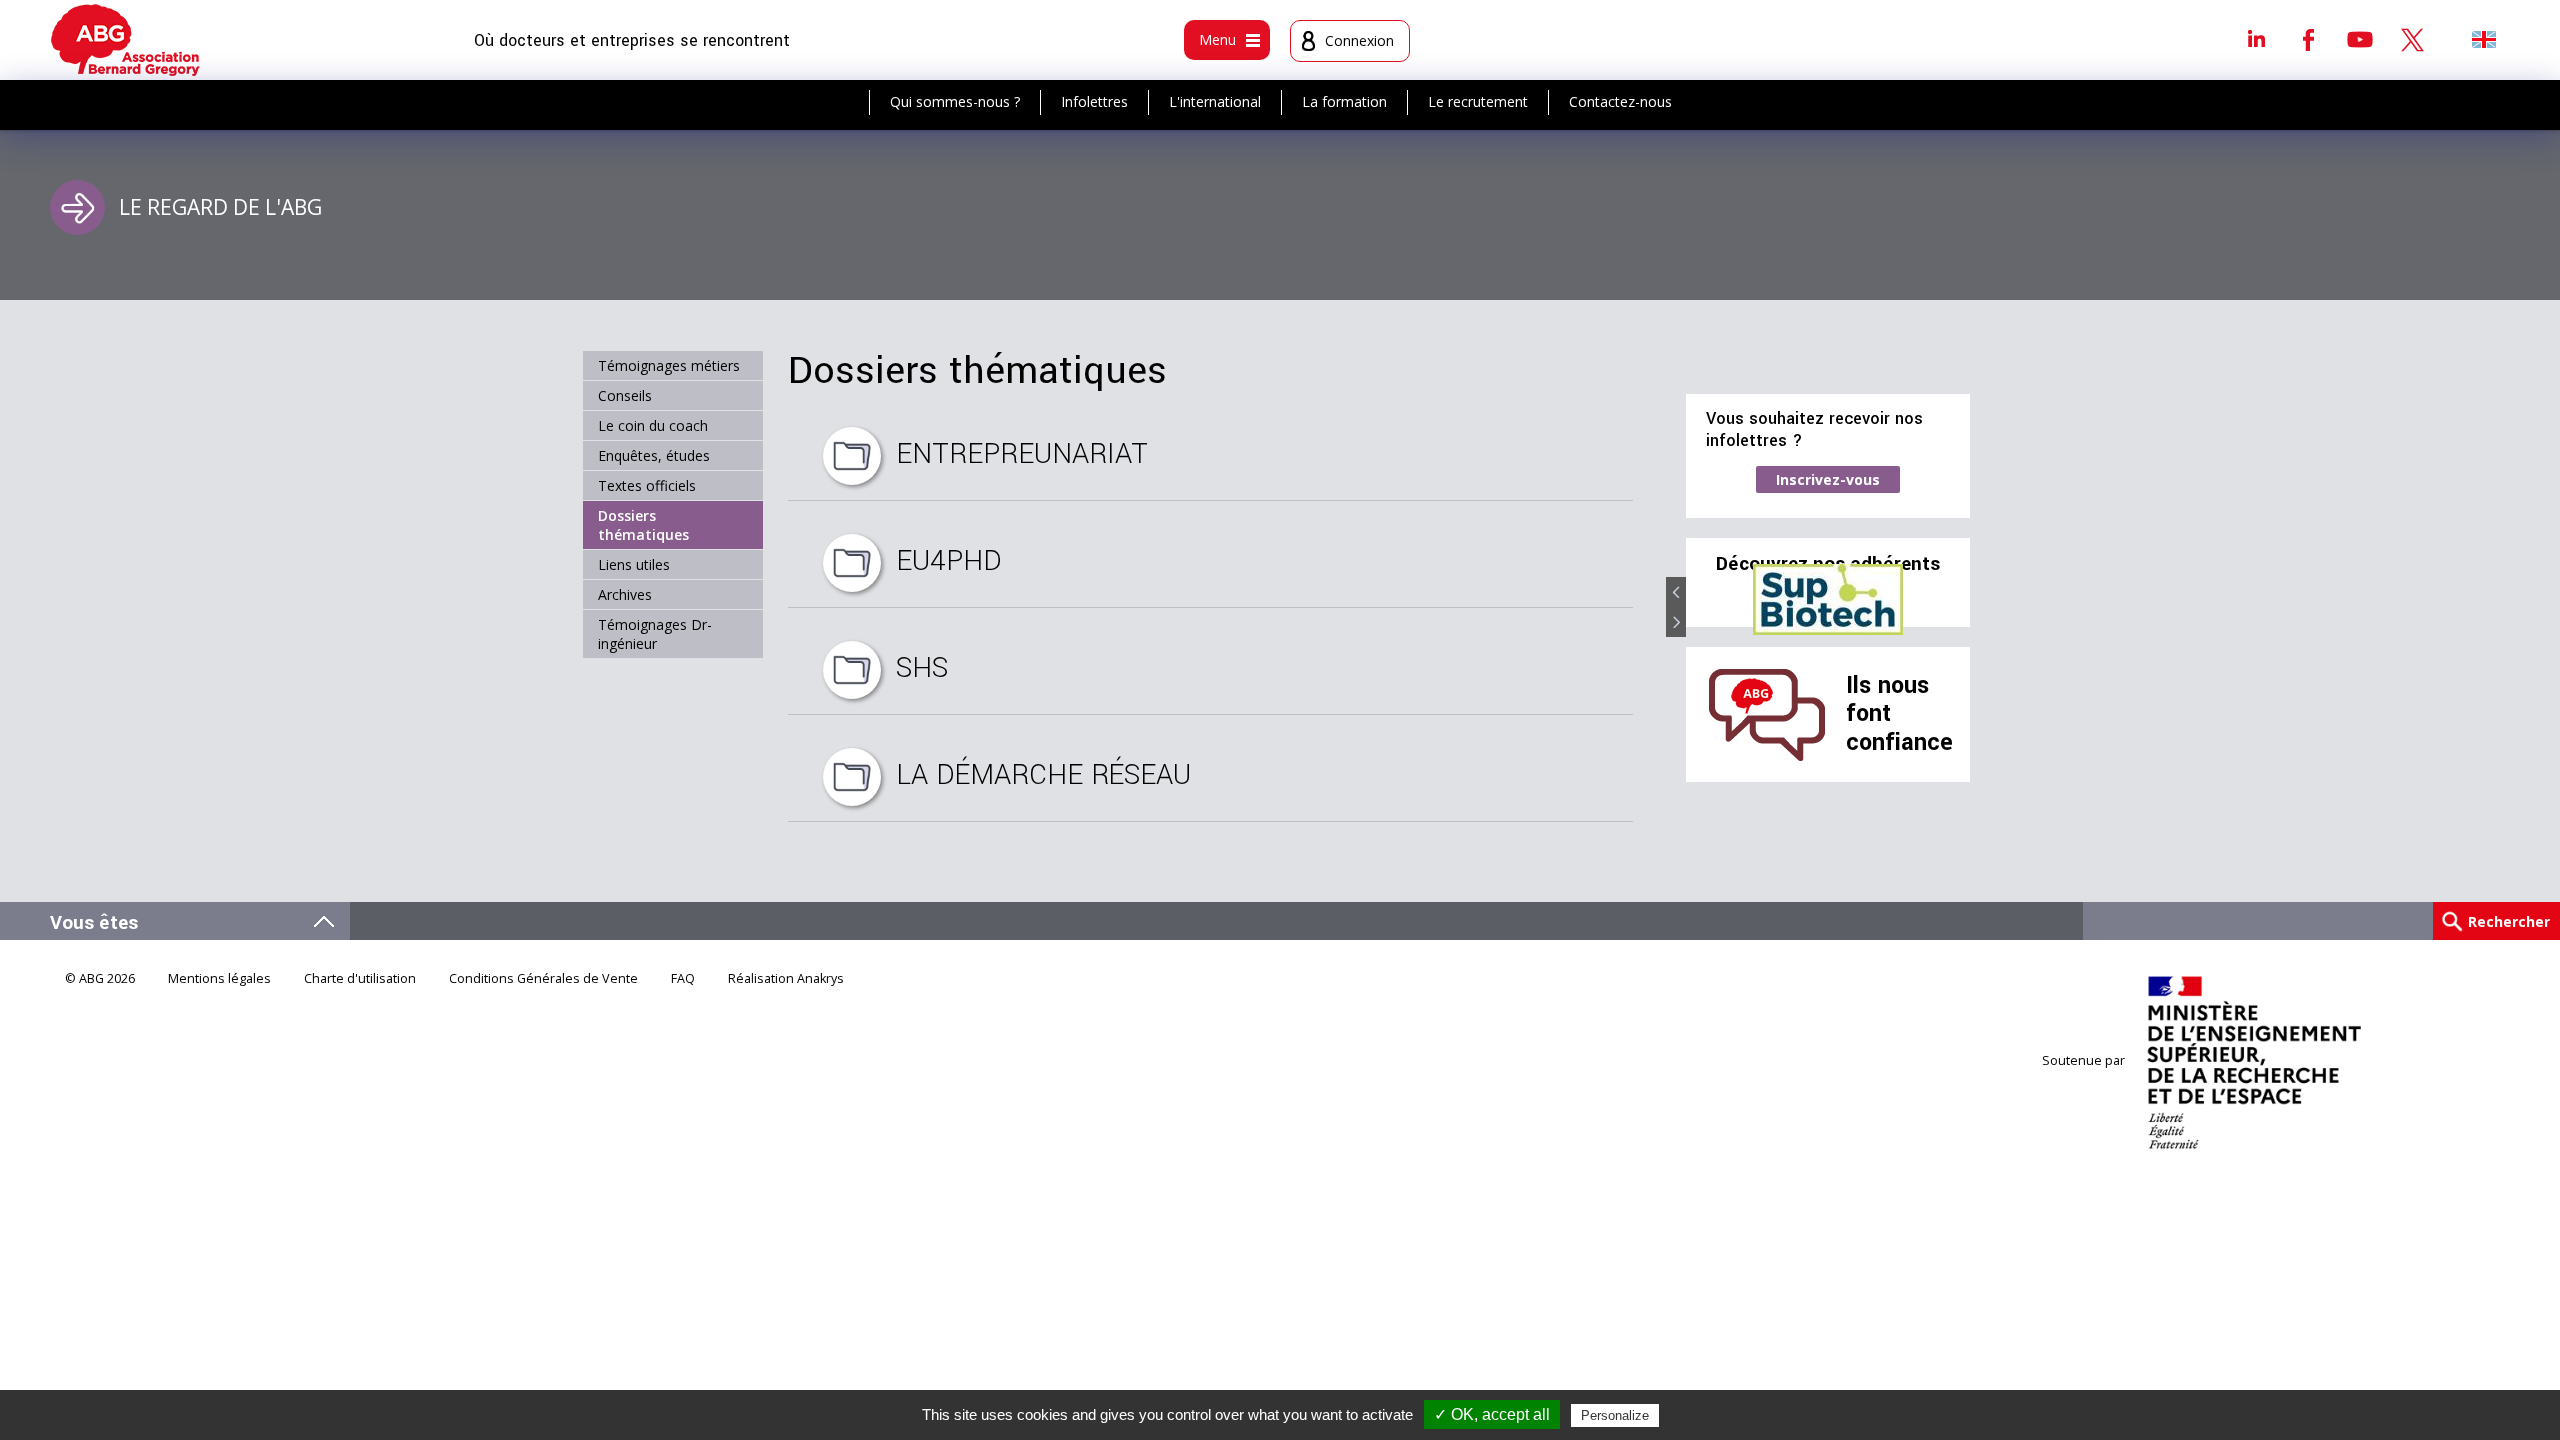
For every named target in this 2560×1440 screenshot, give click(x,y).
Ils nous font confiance (1899, 714)
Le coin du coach (653, 425)
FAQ (683, 978)
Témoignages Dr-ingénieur (655, 634)
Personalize (1615, 1415)
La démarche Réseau (1043, 775)
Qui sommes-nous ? (955, 101)
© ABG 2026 (100, 978)
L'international (1215, 101)
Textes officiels (647, 485)
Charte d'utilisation (360, 978)
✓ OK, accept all (1492, 1414)
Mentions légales (219, 978)
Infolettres (1094, 101)
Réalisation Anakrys (786, 978)
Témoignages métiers (669, 365)
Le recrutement (1478, 101)
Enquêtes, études (654, 455)
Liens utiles (634, 564)
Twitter (2412, 39)
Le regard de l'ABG (220, 207)
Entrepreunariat (1022, 454)
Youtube (2360, 39)
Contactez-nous (1620, 101)
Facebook (2308, 39)
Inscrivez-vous (1828, 479)
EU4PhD (949, 561)
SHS (922, 668)
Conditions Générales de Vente (543, 978)
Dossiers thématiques (643, 525)
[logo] (125, 40)
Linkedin (2256, 39)
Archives (625, 594)
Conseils (625, 395)
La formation (1344, 101)
